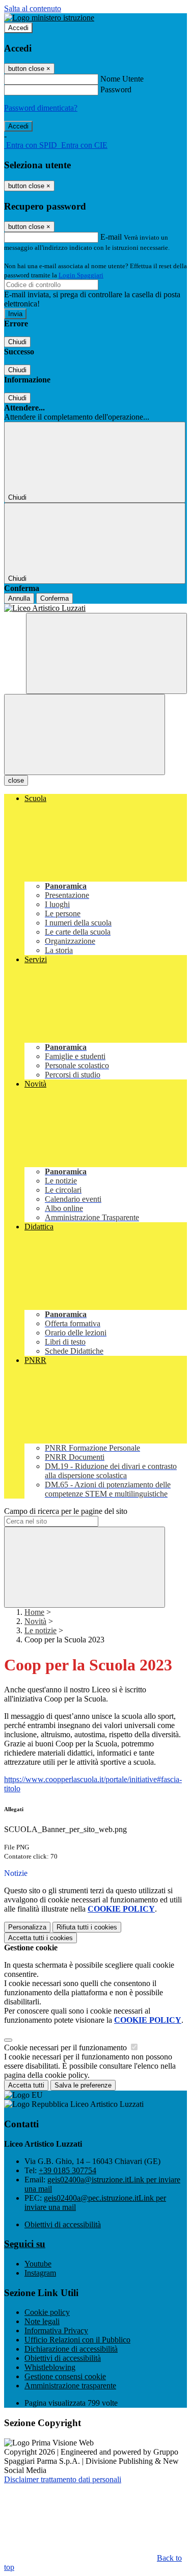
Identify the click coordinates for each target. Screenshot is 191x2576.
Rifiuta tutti (87, 1927)
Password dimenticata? (41, 108)
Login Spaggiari (81, 275)
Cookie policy (47, 2312)
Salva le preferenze (83, 2085)
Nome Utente (122, 79)
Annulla (19, 598)
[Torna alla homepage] (95, 608)
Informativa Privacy (56, 2330)
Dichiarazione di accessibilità (71, 2349)
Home (34, 1612)
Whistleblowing (50, 2367)
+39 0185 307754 (67, 2170)
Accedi (18, 28)
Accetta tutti (40, 1938)
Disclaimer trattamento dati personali (63, 2479)
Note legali (42, 2321)
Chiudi (17, 342)
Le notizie (40, 1630)
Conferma (54, 598)
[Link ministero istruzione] (49, 18)
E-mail (111, 237)
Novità (35, 1621)
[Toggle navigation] (85, 735)
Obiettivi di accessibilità (63, 2224)
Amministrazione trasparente (70, 2386)
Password (116, 89)
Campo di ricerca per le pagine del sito (66, 1511)
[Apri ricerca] (106, 653)
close (16, 780)
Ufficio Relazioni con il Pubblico (77, 2340)
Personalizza (27, 1927)
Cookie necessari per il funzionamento (66, 2047)
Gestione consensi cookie (65, 2376)
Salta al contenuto (33, 8)
